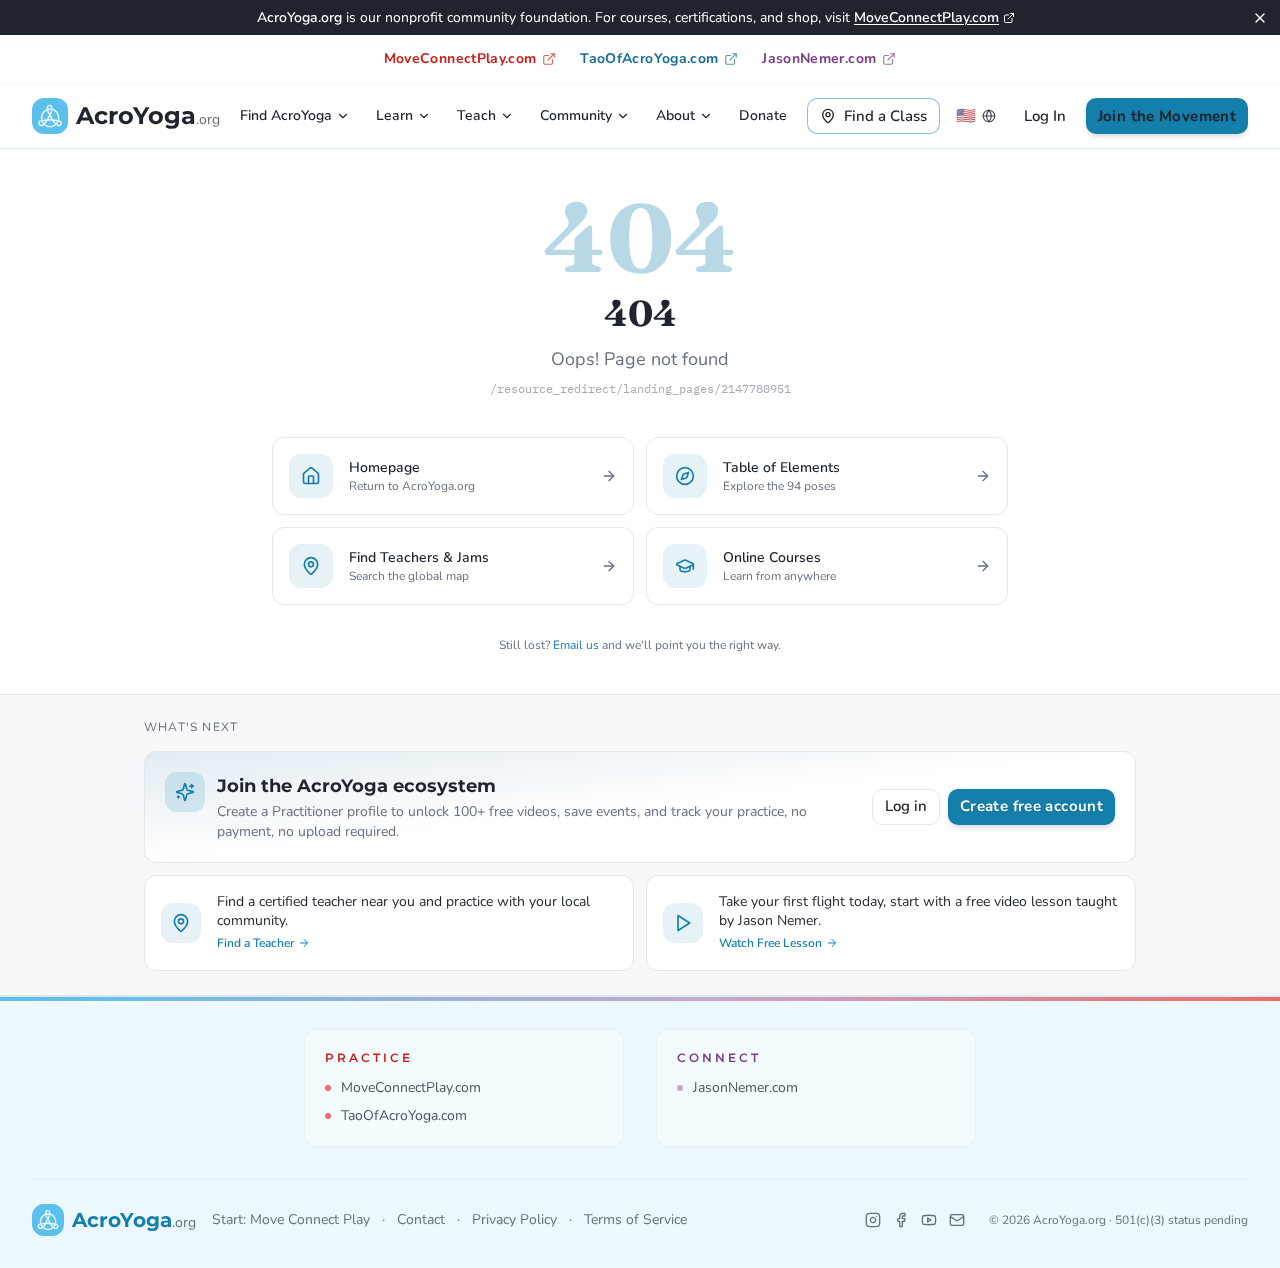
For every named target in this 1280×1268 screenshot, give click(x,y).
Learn (394, 115)
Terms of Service (635, 1219)
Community (576, 115)
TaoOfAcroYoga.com (649, 58)
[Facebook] (901, 1220)
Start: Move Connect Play (291, 1219)
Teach (476, 115)
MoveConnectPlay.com (926, 17)
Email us (576, 645)
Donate (763, 115)
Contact (421, 1219)
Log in (906, 806)
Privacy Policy (514, 1219)
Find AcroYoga (286, 115)
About (675, 115)
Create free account (1031, 806)
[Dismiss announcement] (1260, 18)
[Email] (957, 1220)
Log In (1045, 116)
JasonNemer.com (819, 58)
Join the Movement (1167, 116)
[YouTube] (929, 1220)
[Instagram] (873, 1220)
